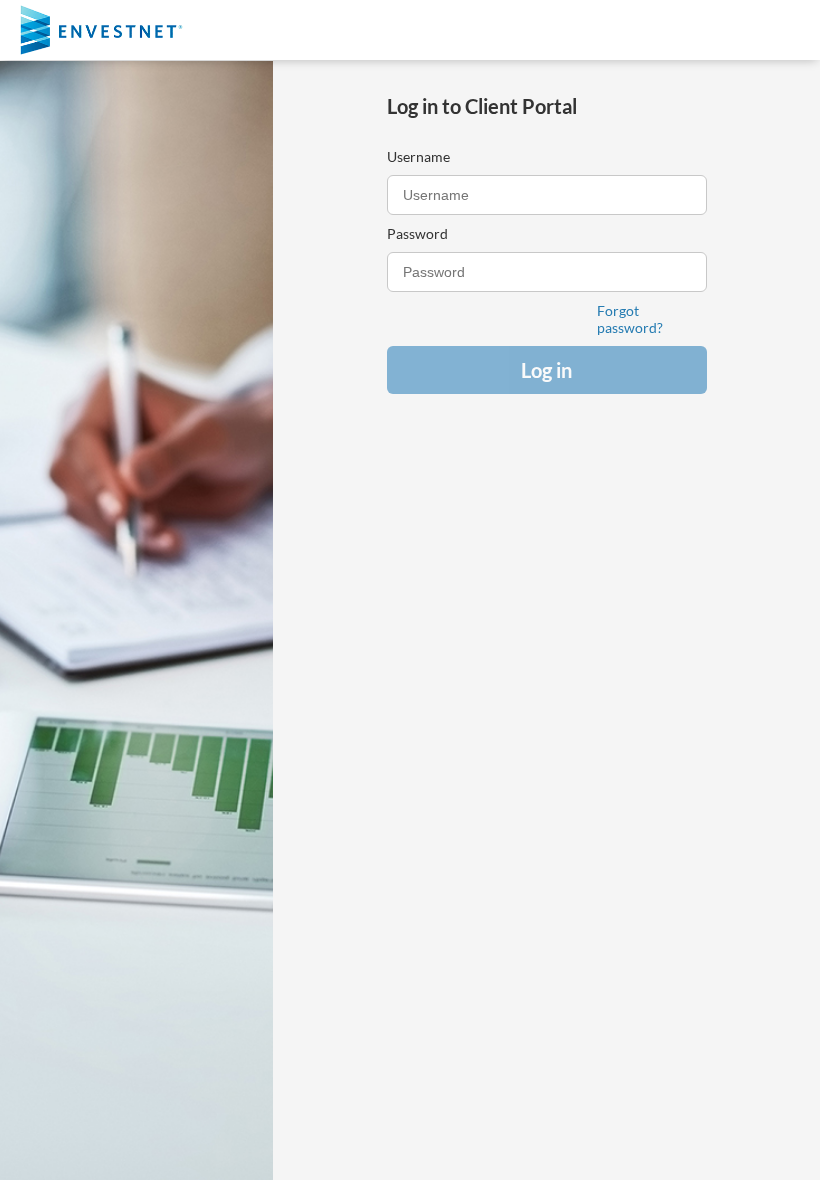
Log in (546, 370)
